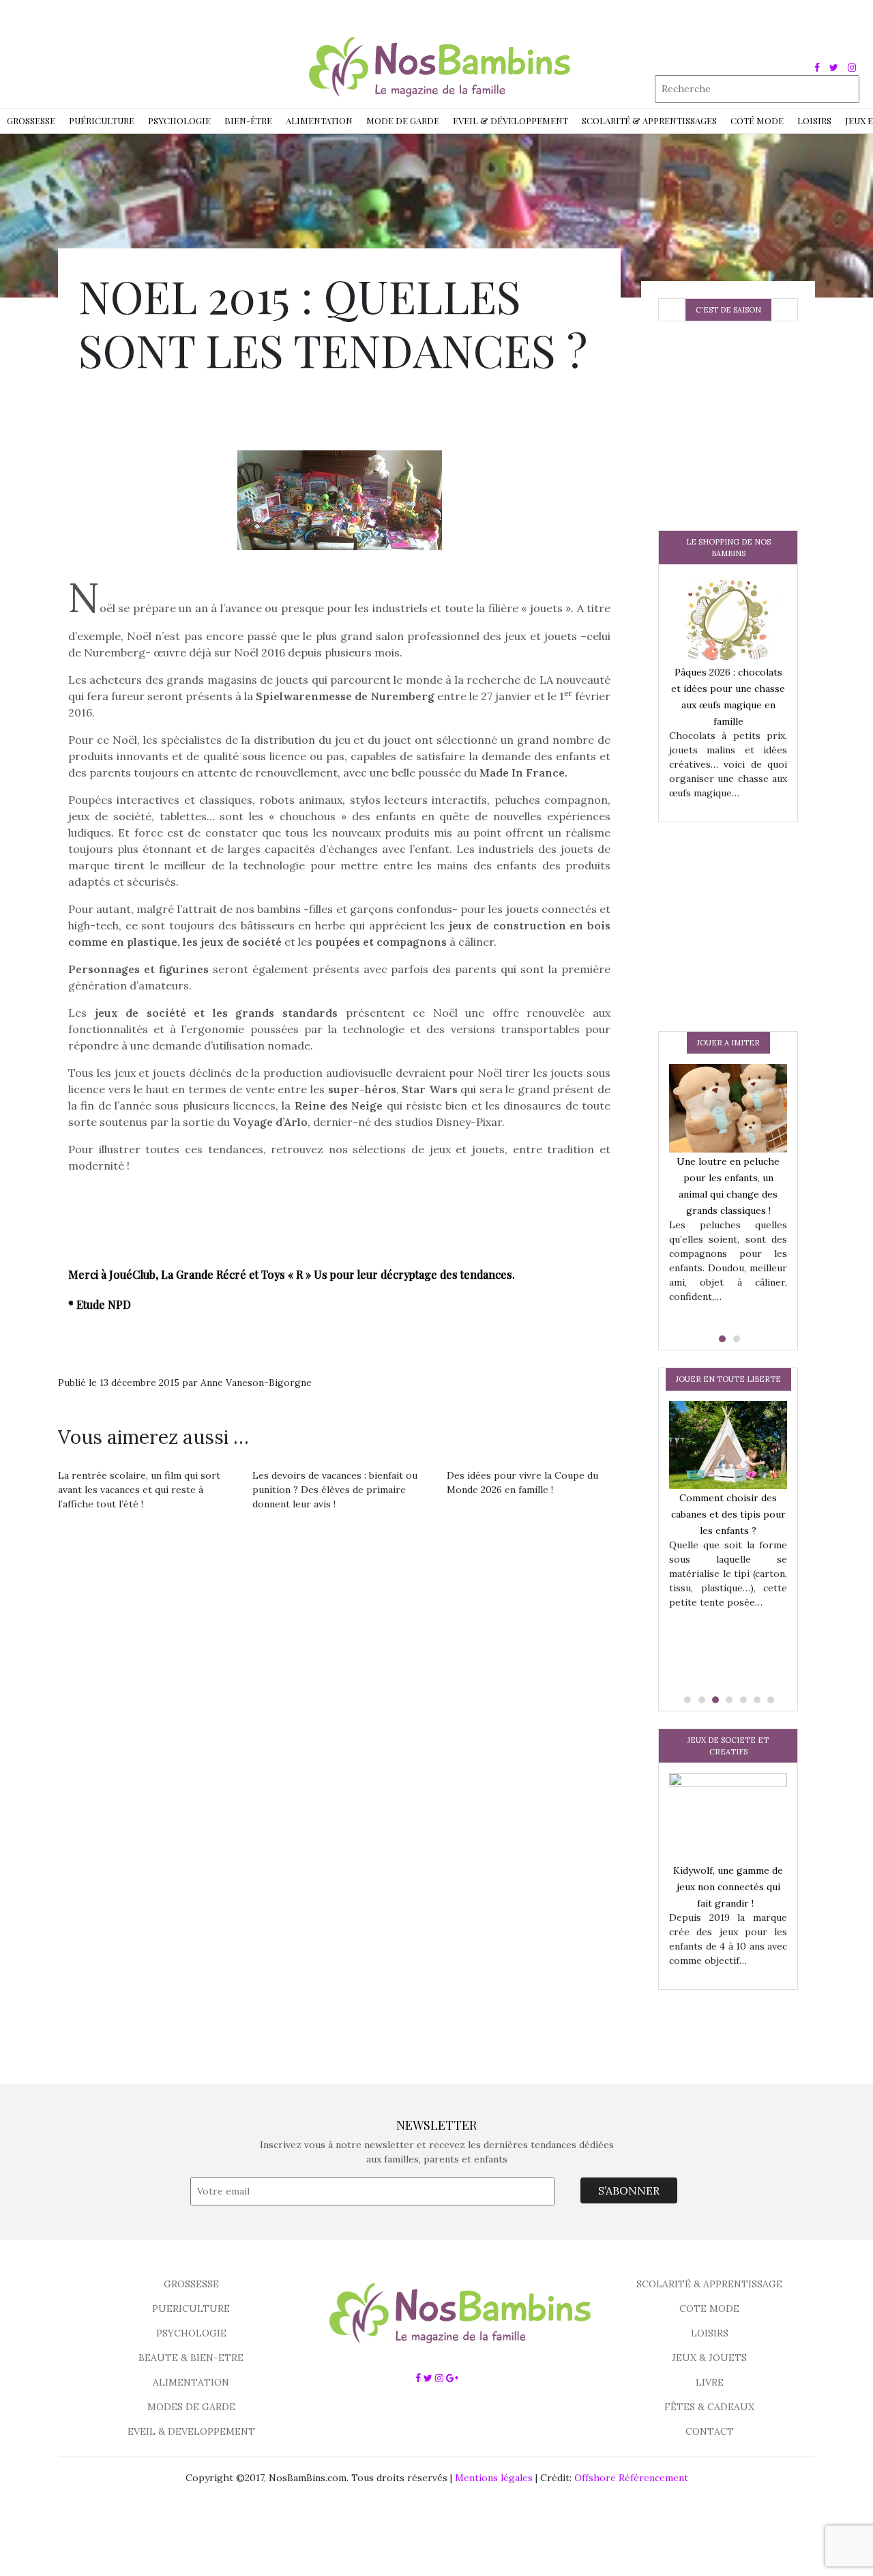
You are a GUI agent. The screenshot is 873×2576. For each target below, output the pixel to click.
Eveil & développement (511, 120)
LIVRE (710, 2382)
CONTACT (710, 2431)
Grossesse (31, 120)
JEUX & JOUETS (709, 2358)
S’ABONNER (629, 2190)
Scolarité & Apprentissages (649, 120)
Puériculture (102, 120)
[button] (721, 1339)
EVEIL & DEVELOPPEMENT (191, 2431)
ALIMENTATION (191, 2382)
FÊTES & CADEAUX (709, 2407)
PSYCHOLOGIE (191, 2333)
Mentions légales (494, 2478)
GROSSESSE (191, 2284)
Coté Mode (757, 120)
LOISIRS (710, 2333)
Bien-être (248, 120)
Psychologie (179, 120)
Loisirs (814, 120)
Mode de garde (403, 120)
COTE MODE (709, 2309)
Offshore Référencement (631, 2478)
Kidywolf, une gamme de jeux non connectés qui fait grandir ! (728, 1887)
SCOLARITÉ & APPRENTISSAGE (709, 2284)
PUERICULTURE (191, 2309)
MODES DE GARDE (191, 2407)
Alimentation (319, 120)
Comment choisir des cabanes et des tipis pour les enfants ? (728, 1514)
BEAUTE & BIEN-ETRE (191, 2358)
